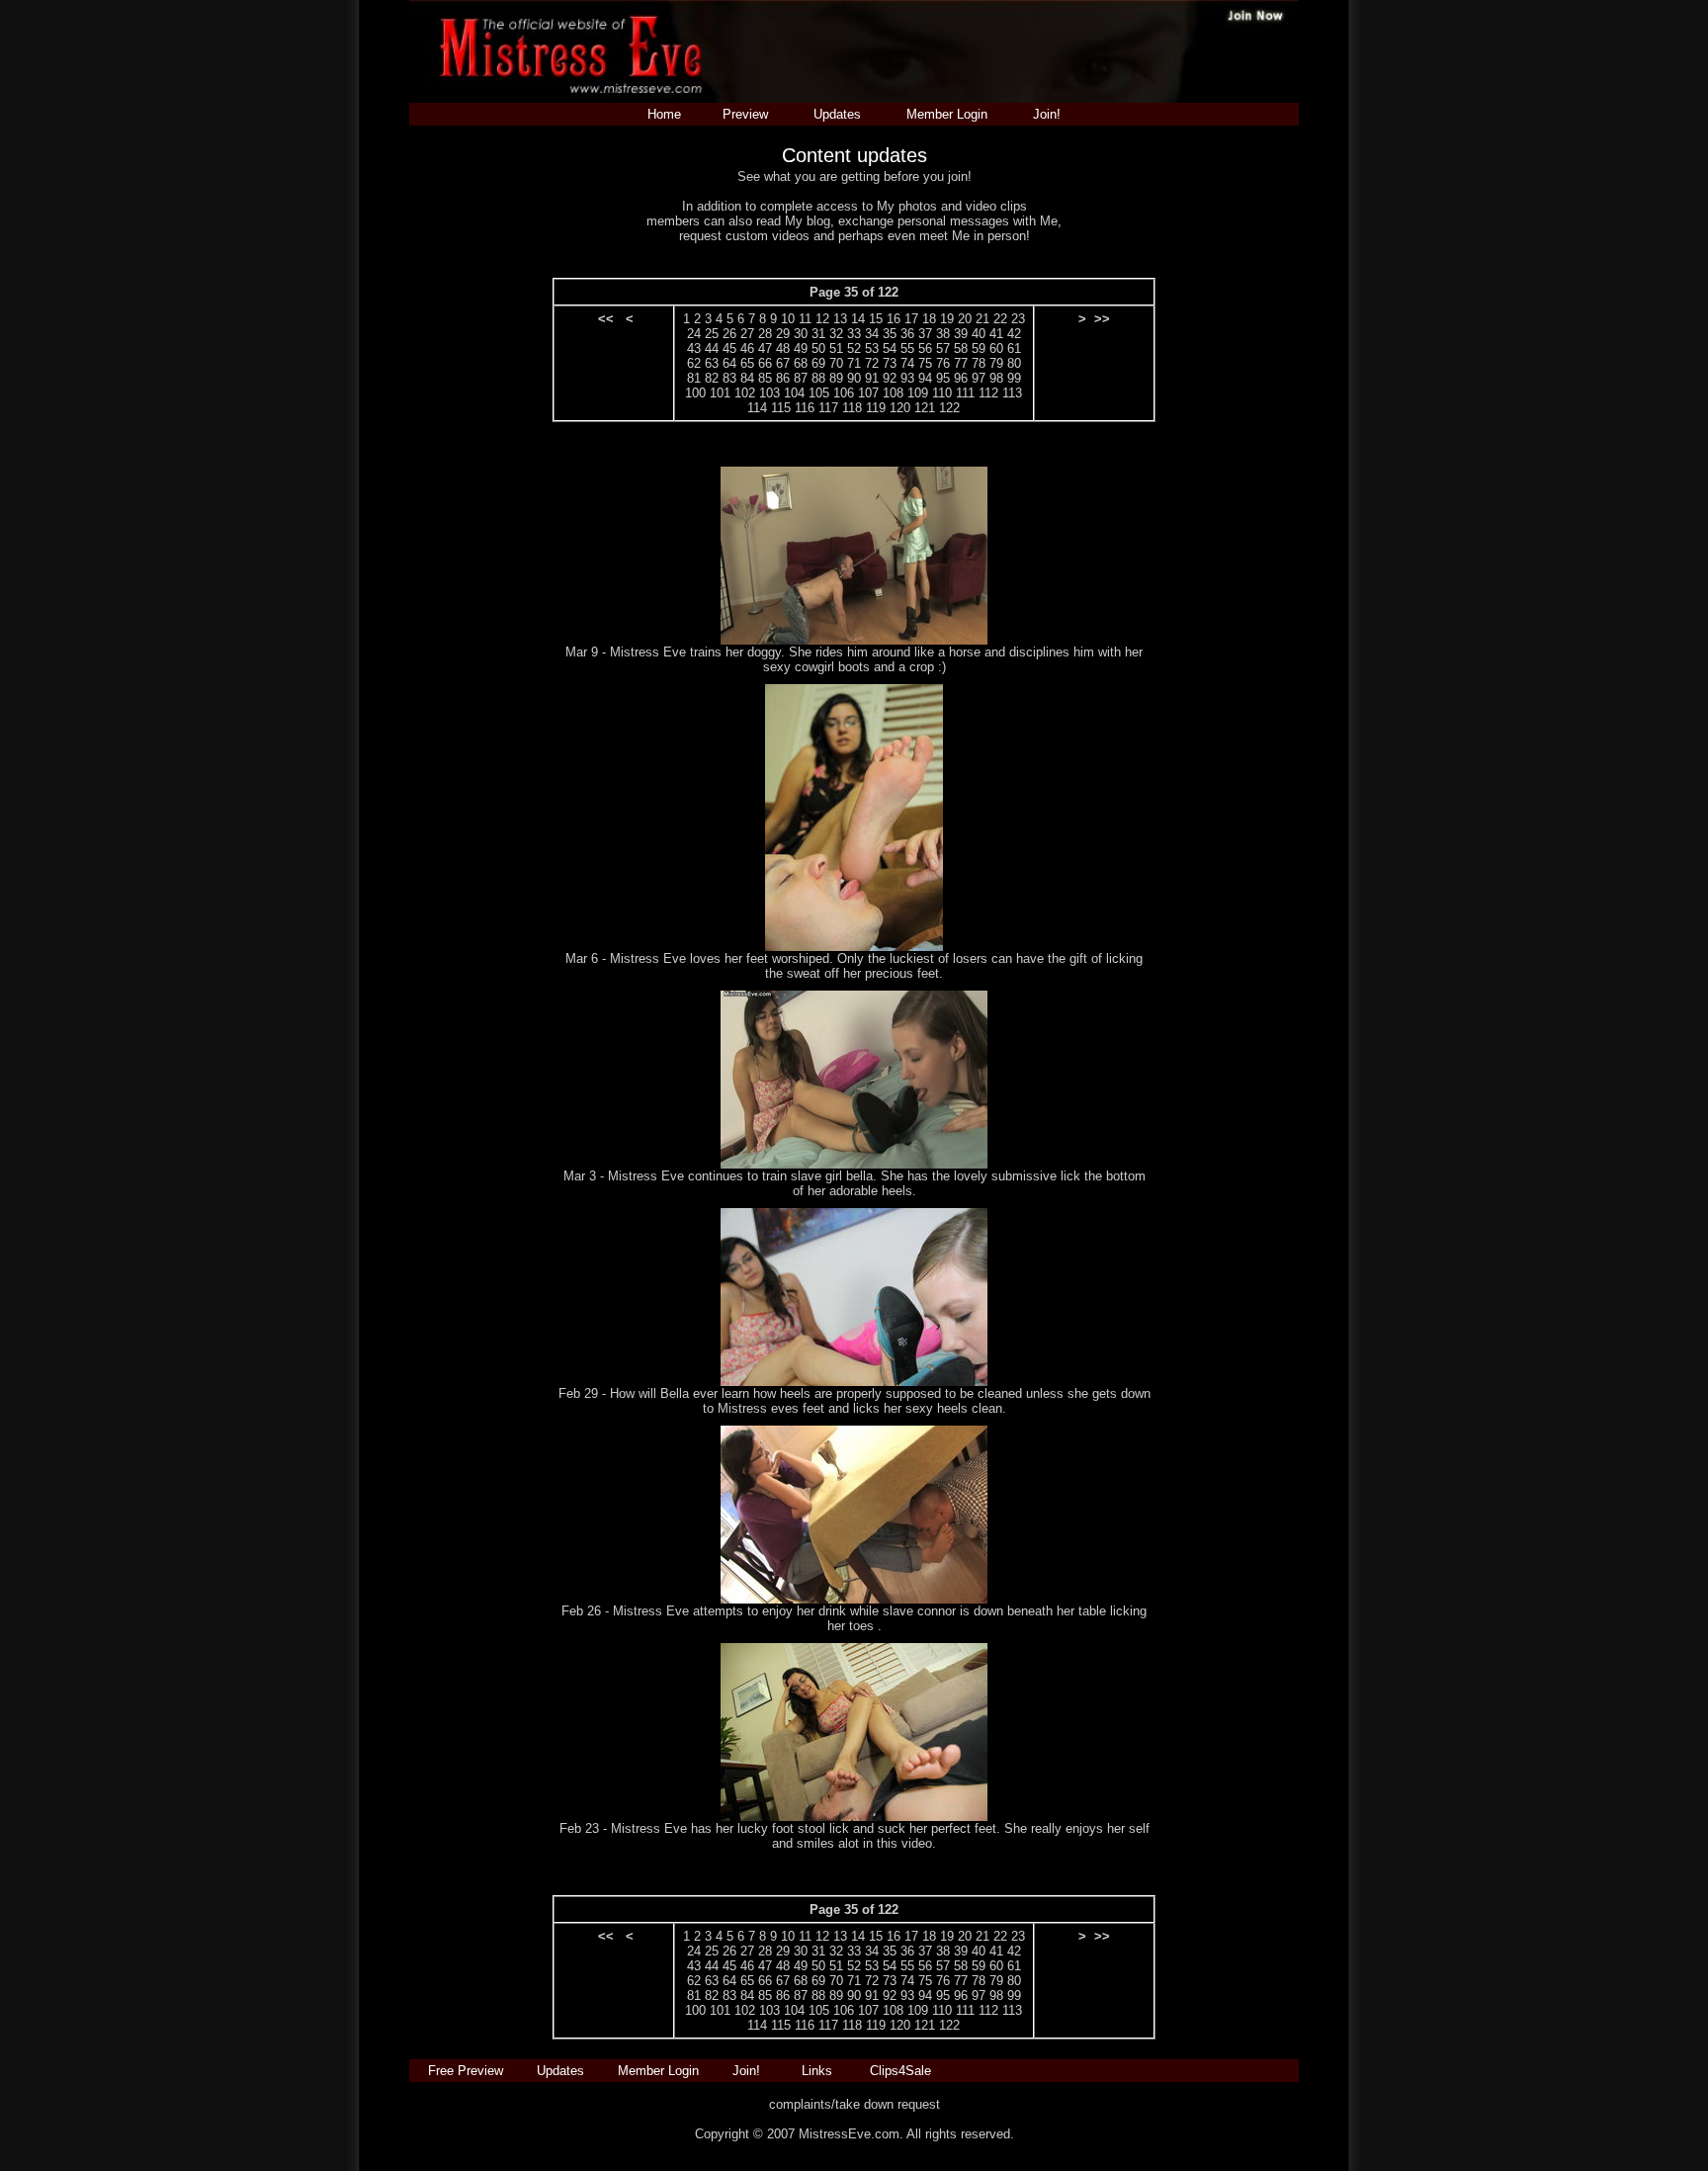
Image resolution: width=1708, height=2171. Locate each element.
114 (757, 408)
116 (805, 408)
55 (907, 348)
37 (925, 334)
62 (694, 363)
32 (836, 334)
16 (894, 319)
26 (729, 334)
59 (979, 348)
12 (822, 319)
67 (783, 363)
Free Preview (466, 2071)
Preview (745, 114)
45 (729, 348)
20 (965, 319)
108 (893, 393)
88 (818, 378)
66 (765, 363)
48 (783, 348)
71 (854, 363)
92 (890, 378)
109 (918, 393)
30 (801, 334)
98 (996, 378)
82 (712, 378)
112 (988, 393)
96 (961, 378)
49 (801, 348)
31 (818, 334)
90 (854, 378)
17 (911, 319)
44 (712, 348)
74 (907, 363)
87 (801, 378)
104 (794, 393)
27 (747, 334)
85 (765, 378)
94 (925, 378)
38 (943, 334)
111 (965, 393)
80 (1014, 363)
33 (854, 334)
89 (836, 378)
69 (818, 363)
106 (844, 393)
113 (1012, 393)
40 (979, 334)
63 (712, 363)
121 (925, 408)
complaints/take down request (854, 2104)
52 (854, 348)
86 (783, 378)
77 (961, 363)
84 (747, 378)
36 (907, 334)
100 (695, 393)
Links (817, 2071)
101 (720, 393)
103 (769, 393)
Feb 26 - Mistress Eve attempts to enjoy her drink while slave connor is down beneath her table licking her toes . (854, 1618)
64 (729, 363)
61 (1014, 348)
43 (694, 348)
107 (868, 393)
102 (745, 393)
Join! (1047, 114)
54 (890, 348)
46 (747, 348)
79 (996, 363)
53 (872, 348)
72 (872, 363)
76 (943, 363)
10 (788, 319)
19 (947, 319)
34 (872, 334)
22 (1000, 319)
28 (765, 334)
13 (840, 319)
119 (876, 408)
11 (805, 319)
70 (836, 363)
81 (694, 378)
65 (747, 363)
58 (961, 348)
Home (664, 114)
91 (872, 378)
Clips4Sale (900, 2071)
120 (900, 408)
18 (929, 319)
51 (836, 348)
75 (925, 363)
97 (979, 378)
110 (942, 393)
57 (943, 348)
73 (890, 363)
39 (961, 334)
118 (852, 408)
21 (982, 319)
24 (694, 334)
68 (801, 363)
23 (1018, 319)
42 (1014, 334)
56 (925, 348)
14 (858, 319)
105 (819, 393)
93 (907, 378)
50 (818, 348)
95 (943, 378)
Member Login (947, 114)
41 (996, 334)
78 (979, 363)
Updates (837, 114)
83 (729, 378)
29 (783, 334)
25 (712, 334)
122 (949, 408)
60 (996, 348)
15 (876, 319)
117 (828, 408)
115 (781, 408)
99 (1014, 378)
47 (765, 348)
